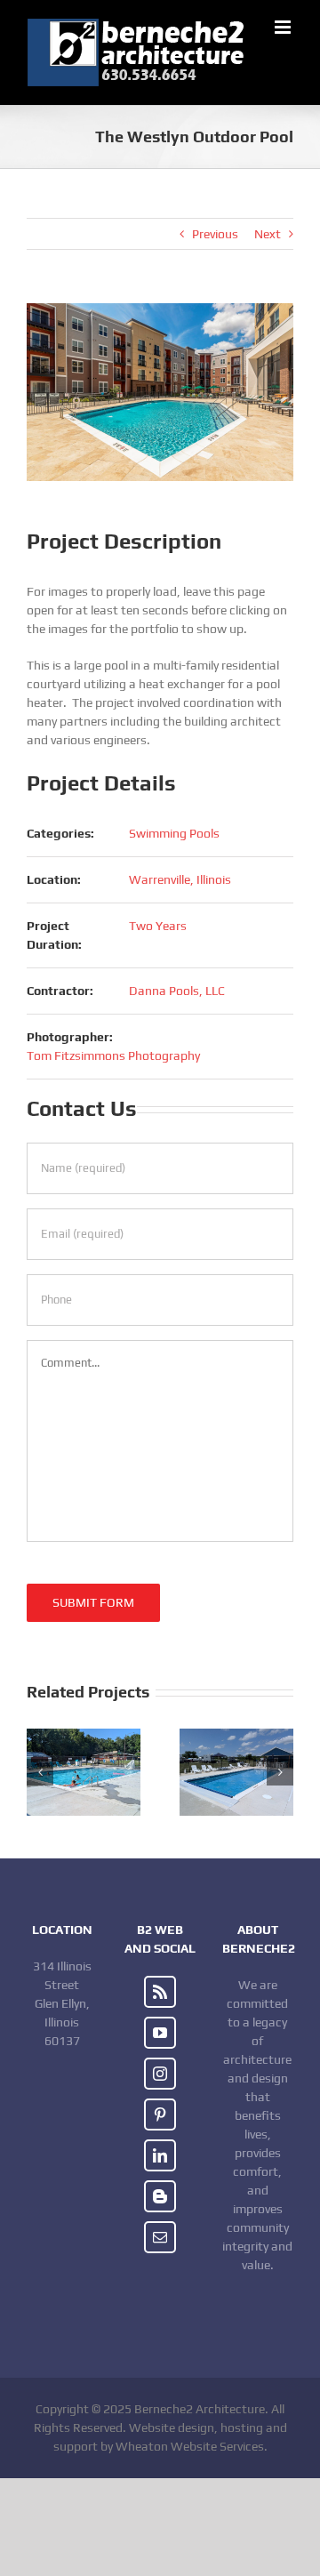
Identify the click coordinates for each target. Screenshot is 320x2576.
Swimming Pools (174, 833)
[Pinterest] (160, 2115)
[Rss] (160, 1992)
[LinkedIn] (160, 2155)
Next (268, 234)
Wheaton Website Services (190, 2446)
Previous (215, 234)
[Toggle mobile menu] (284, 27)
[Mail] (160, 2237)
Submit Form (93, 1602)
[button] (40, 1772)
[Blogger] (160, 2196)
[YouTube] (160, 2033)
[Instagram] (160, 2074)
